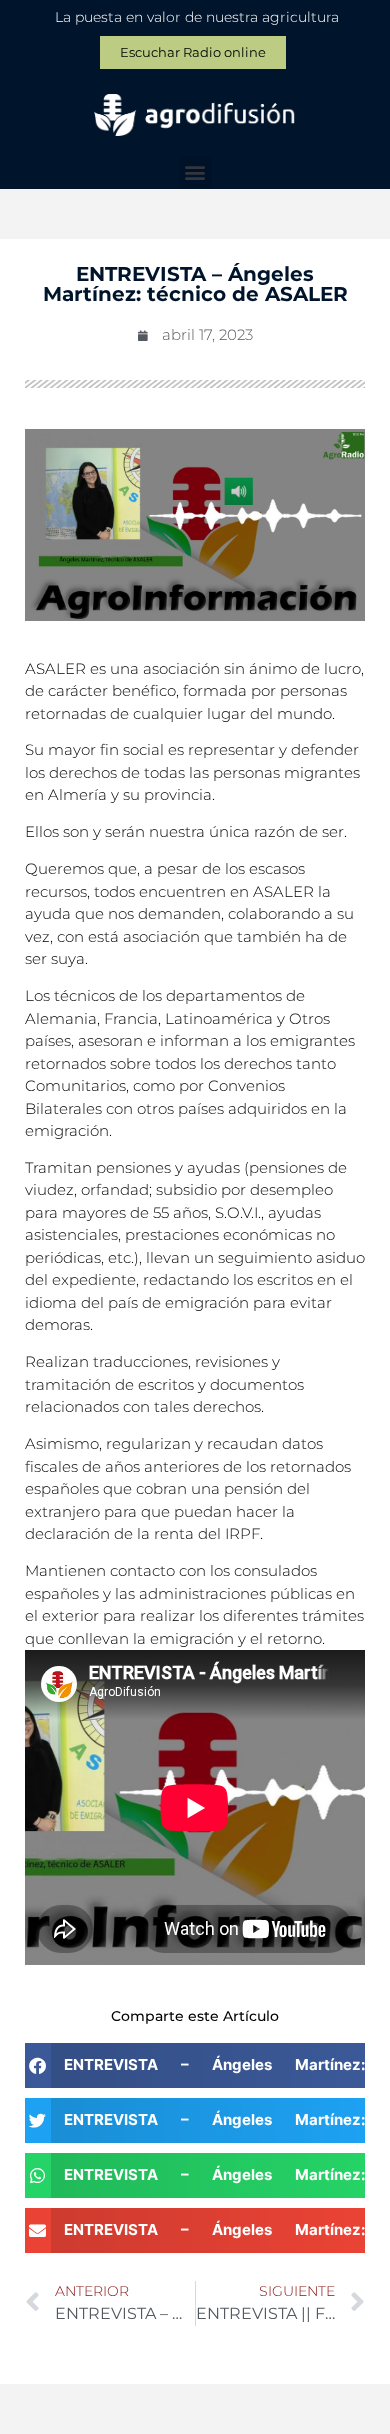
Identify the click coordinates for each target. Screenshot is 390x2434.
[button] (195, 172)
